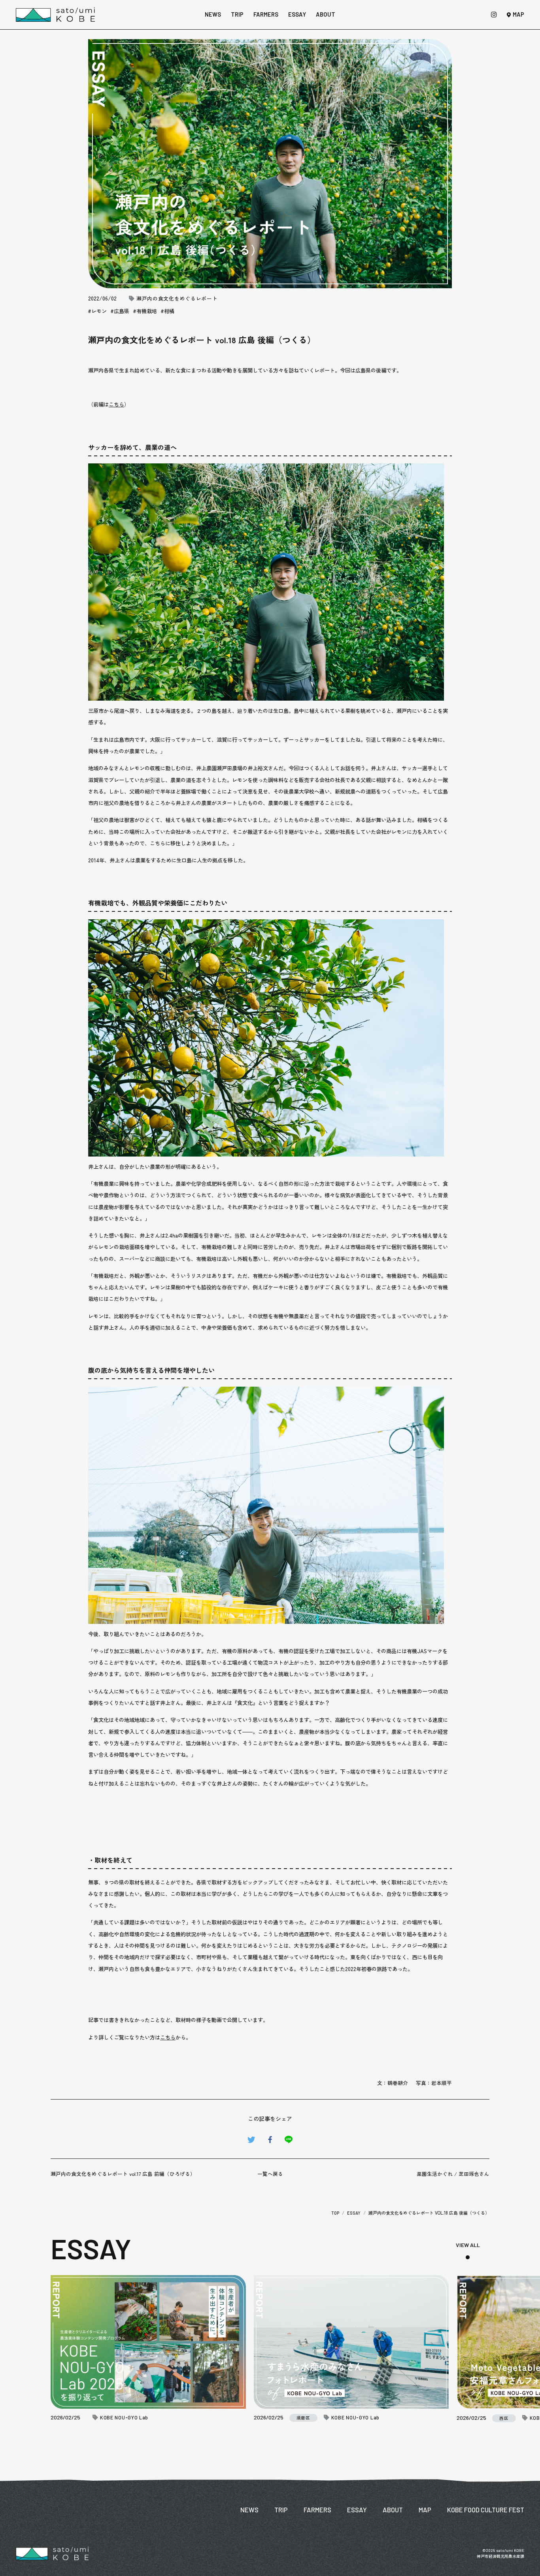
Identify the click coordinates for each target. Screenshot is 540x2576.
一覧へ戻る (270, 2174)
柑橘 (169, 311)
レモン (99, 311)
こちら (116, 404)
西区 (504, 2418)
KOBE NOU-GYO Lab (124, 2418)
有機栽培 (147, 311)
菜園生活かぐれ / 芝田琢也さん (453, 2174)
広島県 (122, 311)
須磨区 (303, 2418)
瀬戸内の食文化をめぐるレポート (177, 299)
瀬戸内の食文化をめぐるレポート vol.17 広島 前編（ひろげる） (123, 2174)
